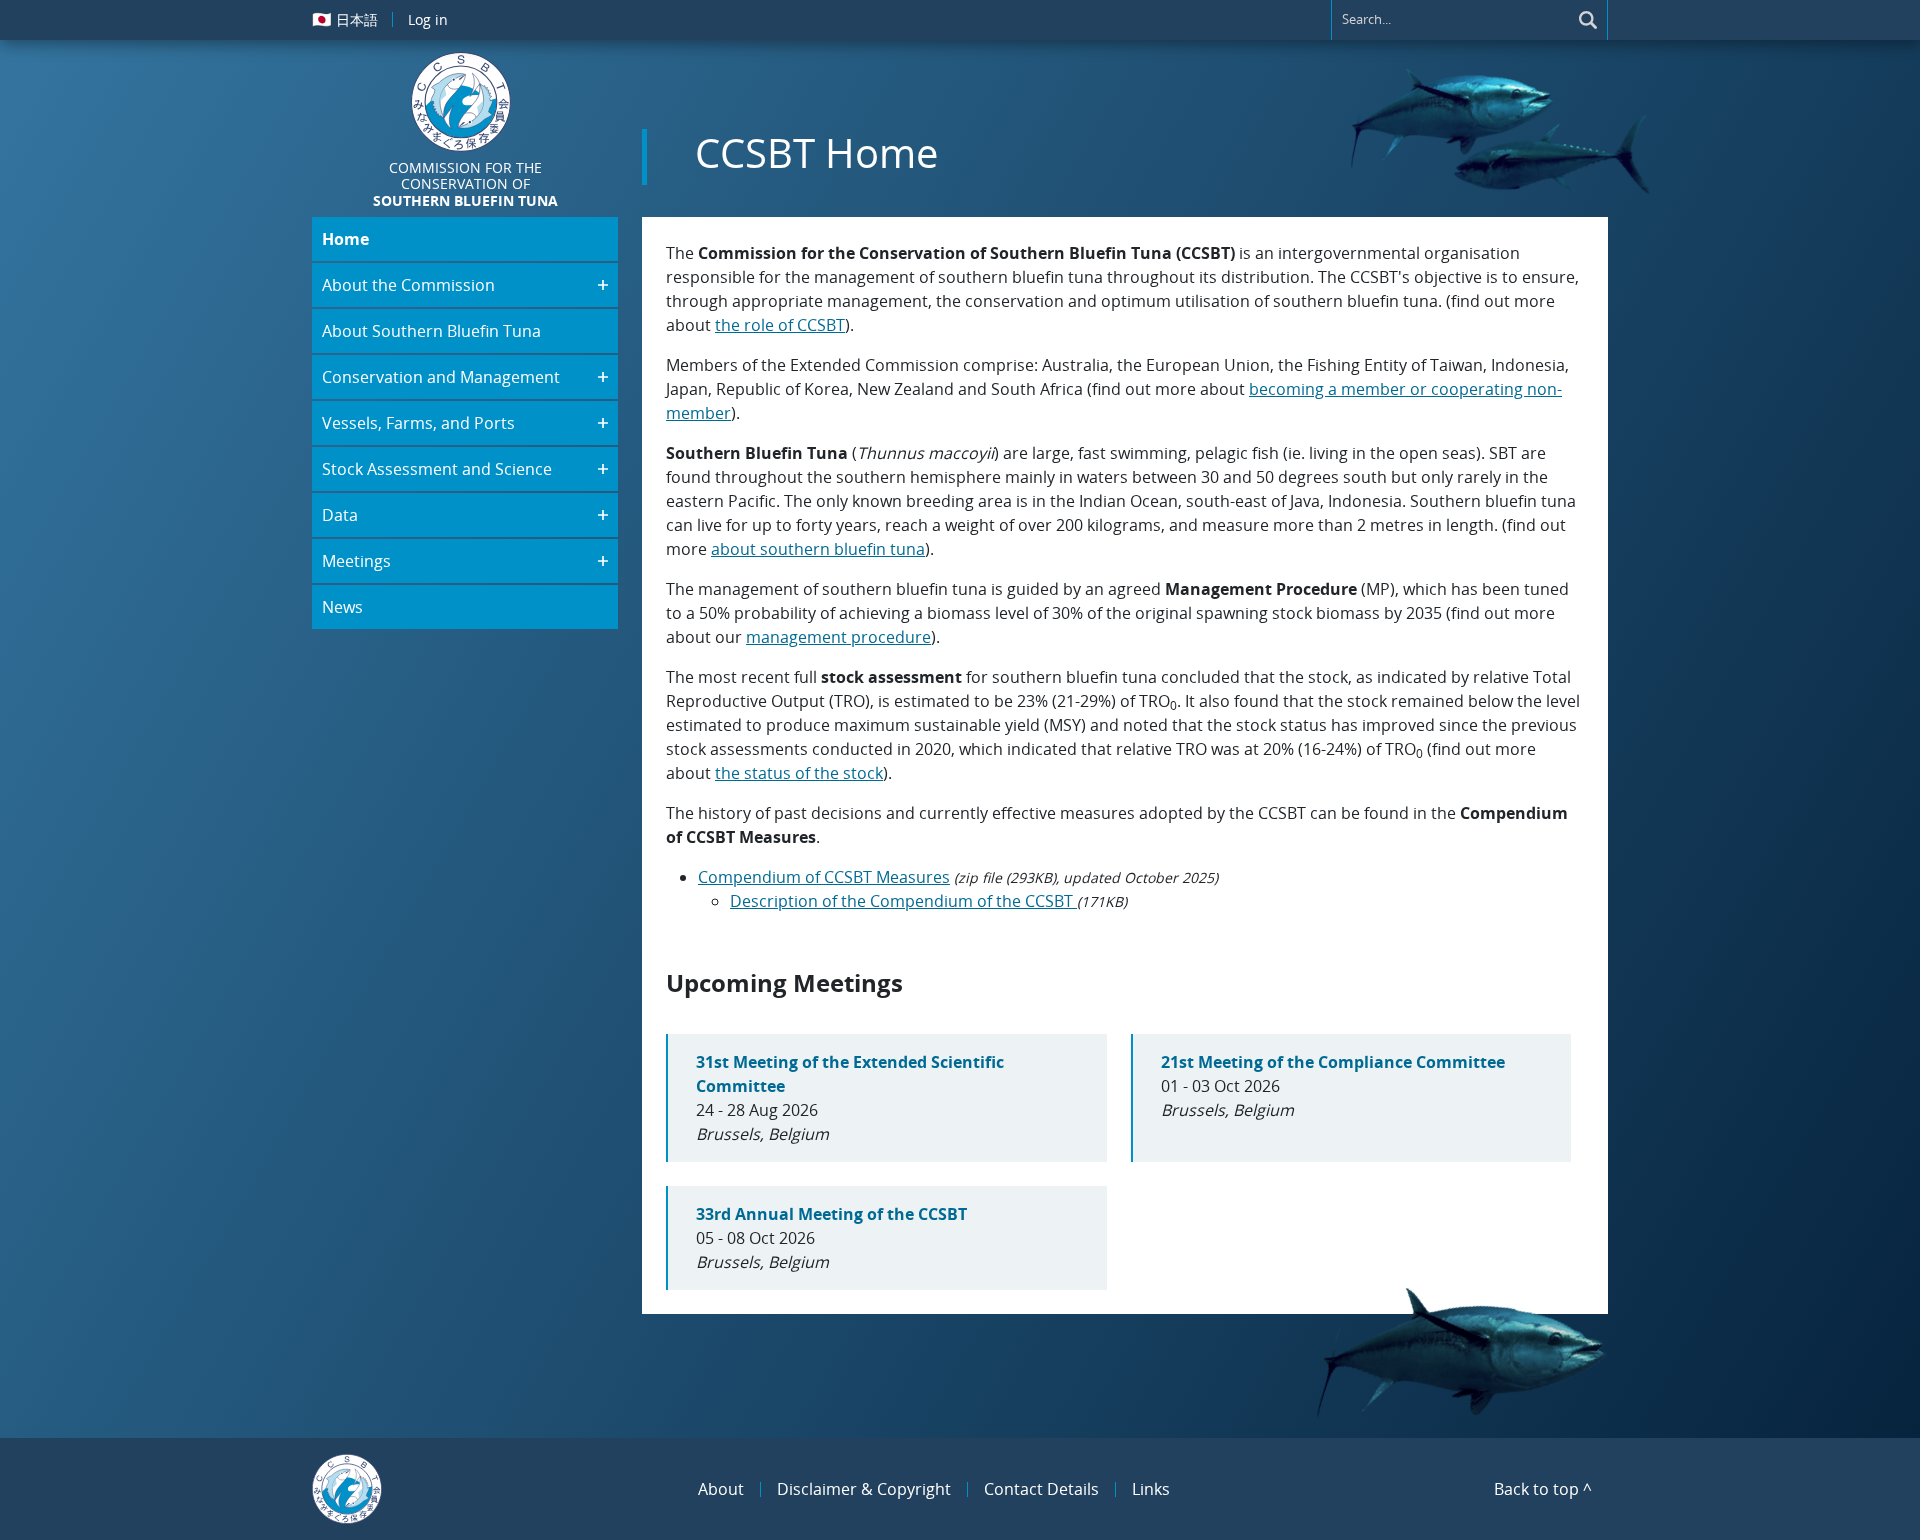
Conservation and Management (441, 377)
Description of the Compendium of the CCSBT (903, 901)
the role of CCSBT (780, 325)
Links (1151, 1489)
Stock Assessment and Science (437, 469)
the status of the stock (799, 773)
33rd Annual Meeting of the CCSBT (831, 1214)
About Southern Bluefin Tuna (431, 331)
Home (345, 239)
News (342, 607)
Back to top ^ (1543, 1489)
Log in (428, 19)
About (721, 1489)
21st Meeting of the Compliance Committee (1333, 1062)
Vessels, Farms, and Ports (418, 423)
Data (340, 515)
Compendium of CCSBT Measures (824, 877)
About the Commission (408, 285)
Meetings (356, 561)
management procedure (838, 637)
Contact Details (1041, 1489)
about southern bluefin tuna (818, 549)
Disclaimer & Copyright (864, 1489)
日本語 (345, 19)
